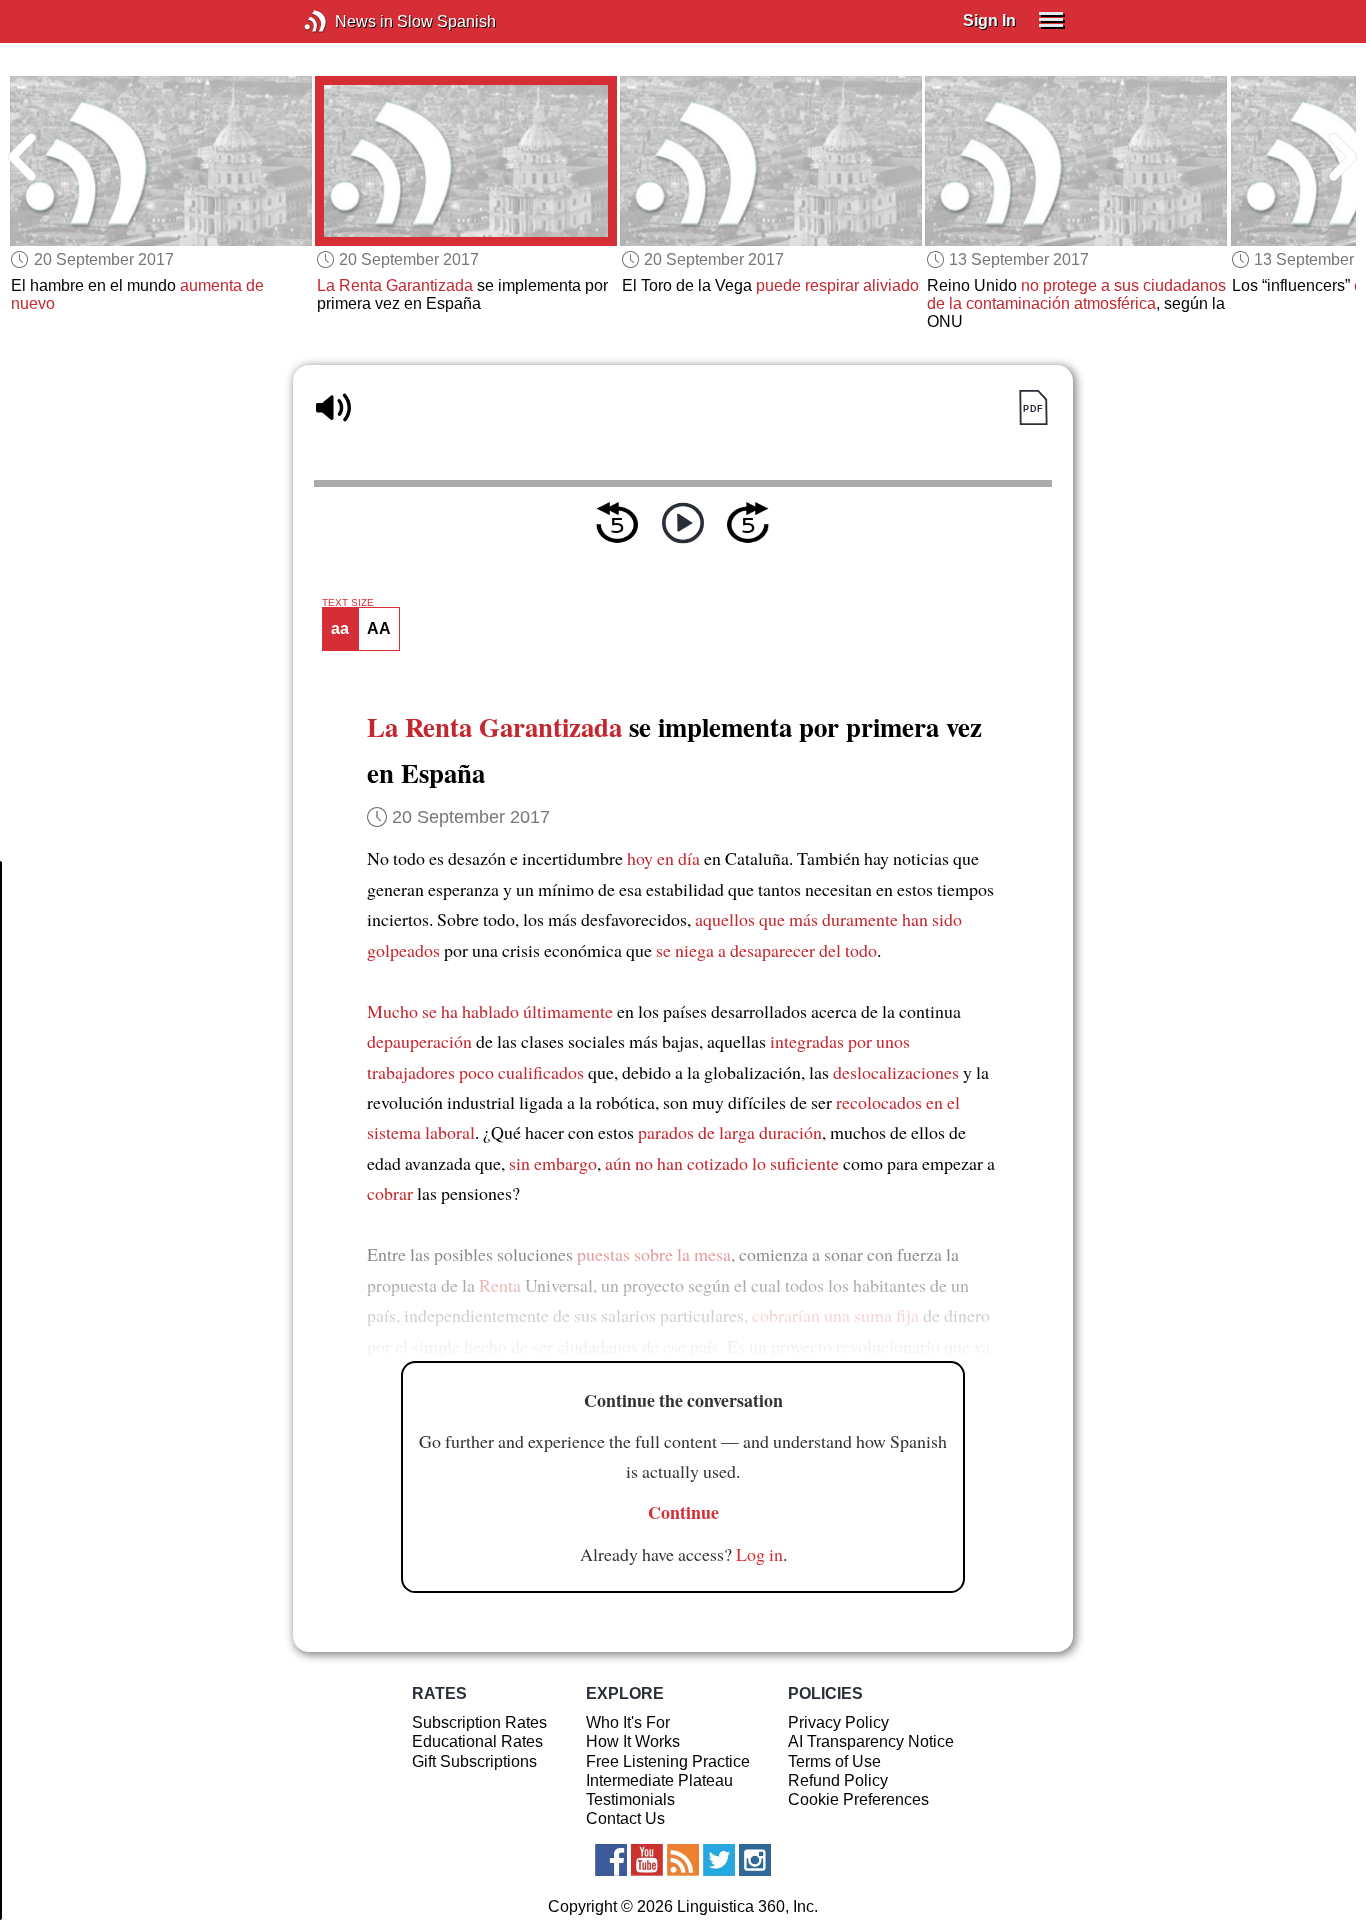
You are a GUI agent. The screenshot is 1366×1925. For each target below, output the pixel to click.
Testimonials (630, 1799)
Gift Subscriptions (474, 1761)
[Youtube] (647, 1860)
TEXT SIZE (348, 603)
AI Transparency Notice (871, 1741)
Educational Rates (477, 1741)
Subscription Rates (479, 1722)
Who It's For (628, 1722)
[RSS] (683, 1860)
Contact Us (625, 1818)
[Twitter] (719, 1860)
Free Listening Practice (668, 1761)
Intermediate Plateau (659, 1780)
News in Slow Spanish (345, 21)
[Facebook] (611, 1860)
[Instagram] (755, 1860)
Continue (683, 1512)
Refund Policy (838, 1780)
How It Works (633, 1741)
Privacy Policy (838, 1722)
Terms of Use (834, 1761)
